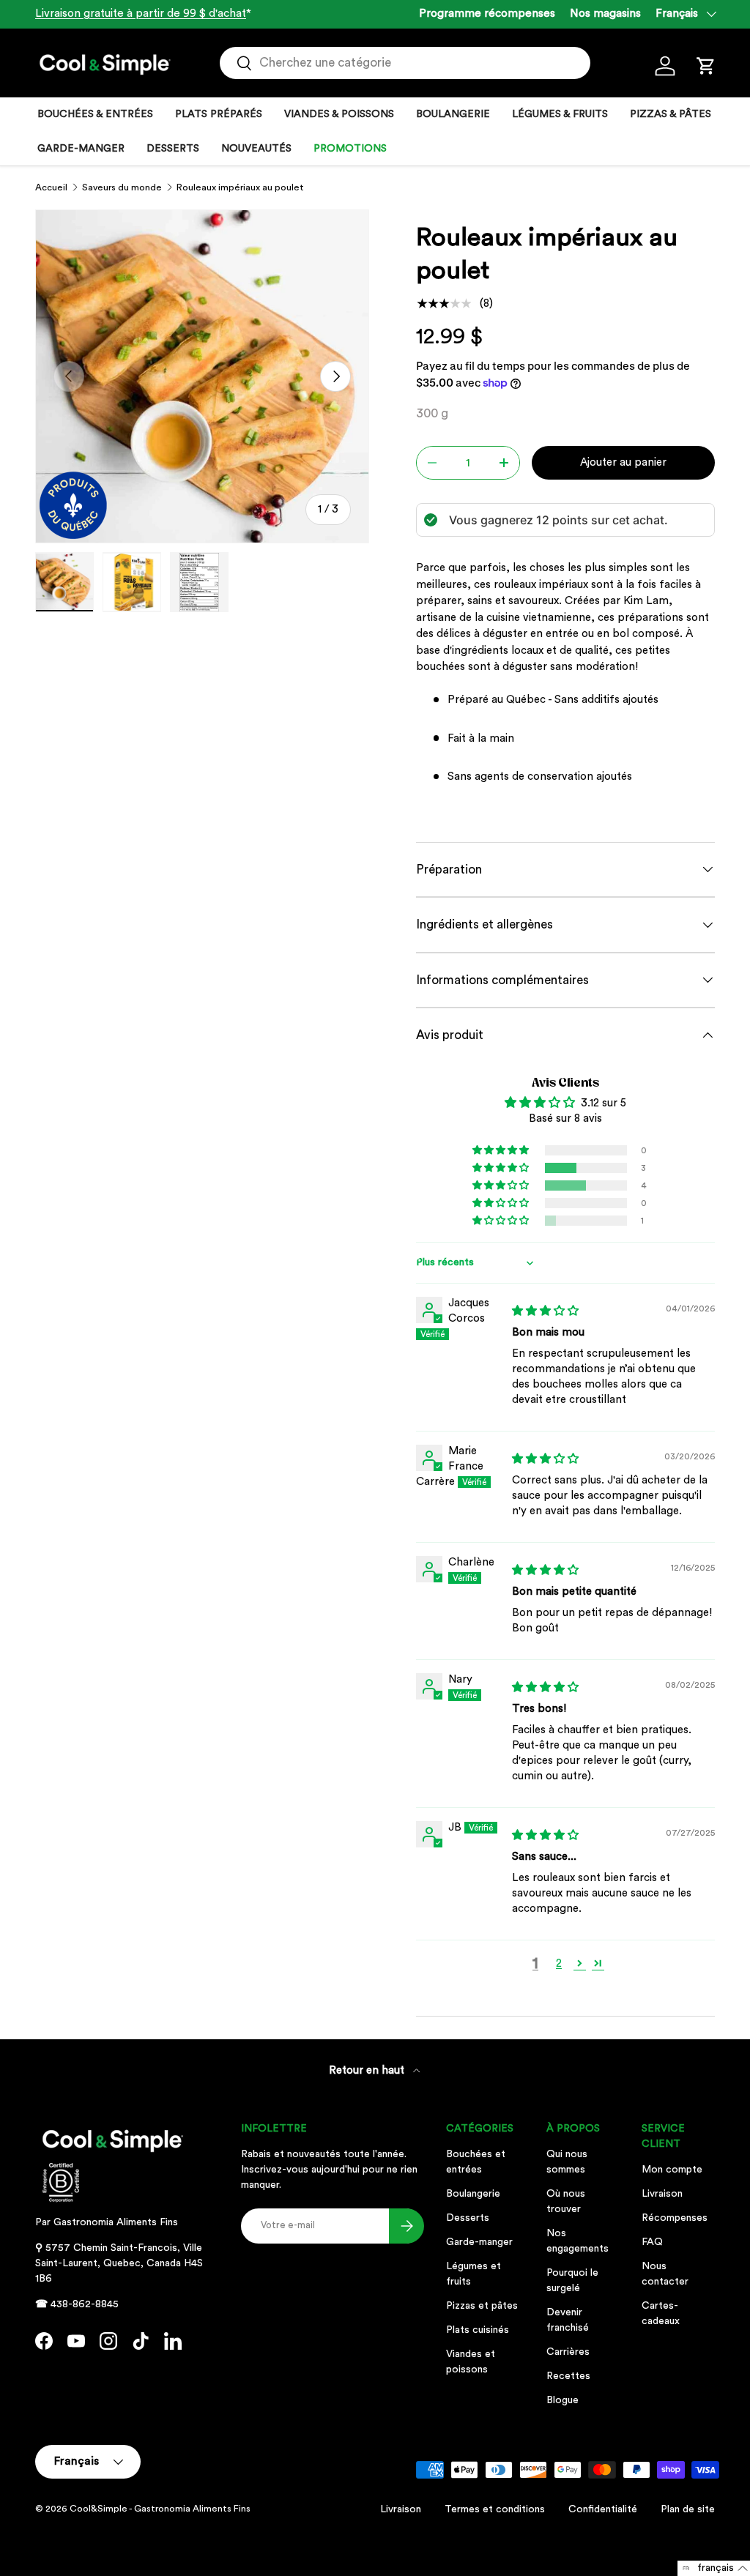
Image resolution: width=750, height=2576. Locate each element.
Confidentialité (603, 2509)
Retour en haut (368, 2070)
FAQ (652, 2242)
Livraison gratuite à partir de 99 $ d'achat (141, 14)
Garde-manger (479, 2242)
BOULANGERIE (453, 114)
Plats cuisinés (478, 2330)
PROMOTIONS (350, 149)
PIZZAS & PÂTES (671, 114)
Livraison (662, 2194)
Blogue (562, 2400)
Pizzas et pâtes (482, 2306)
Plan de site (688, 2509)
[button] (706, 66)
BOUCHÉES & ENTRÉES (95, 114)
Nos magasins (605, 14)
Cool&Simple (99, 2509)
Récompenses (675, 2218)
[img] (545, 1311)
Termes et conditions (495, 2509)
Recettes (568, 2376)
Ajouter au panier (623, 462)
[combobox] (405, 63)
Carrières (568, 2352)
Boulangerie (473, 2194)
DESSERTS (173, 149)
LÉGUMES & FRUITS (560, 114)
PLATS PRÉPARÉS (219, 114)
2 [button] (559, 1963)
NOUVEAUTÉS (256, 149)
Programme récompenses (487, 14)
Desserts (468, 2218)
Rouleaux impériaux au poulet (240, 187)
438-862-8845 (85, 2304)
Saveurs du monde (122, 187)
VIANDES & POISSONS (339, 114)
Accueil (51, 187)
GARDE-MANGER (81, 149)
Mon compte (672, 2170)
